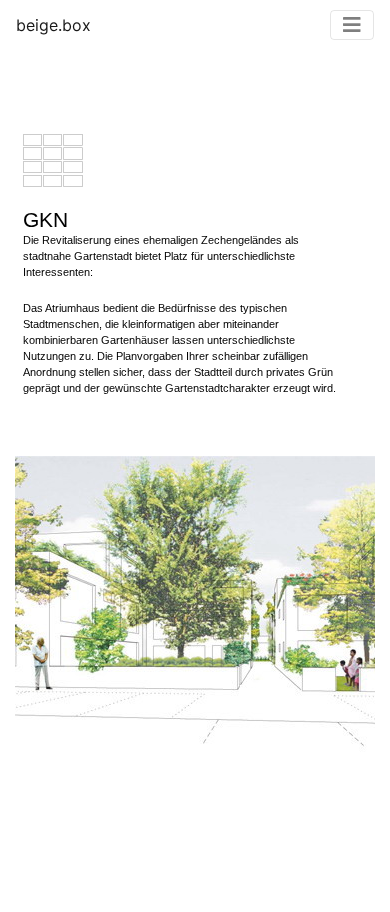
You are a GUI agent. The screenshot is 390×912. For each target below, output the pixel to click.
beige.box (53, 25)
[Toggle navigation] (352, 25)
